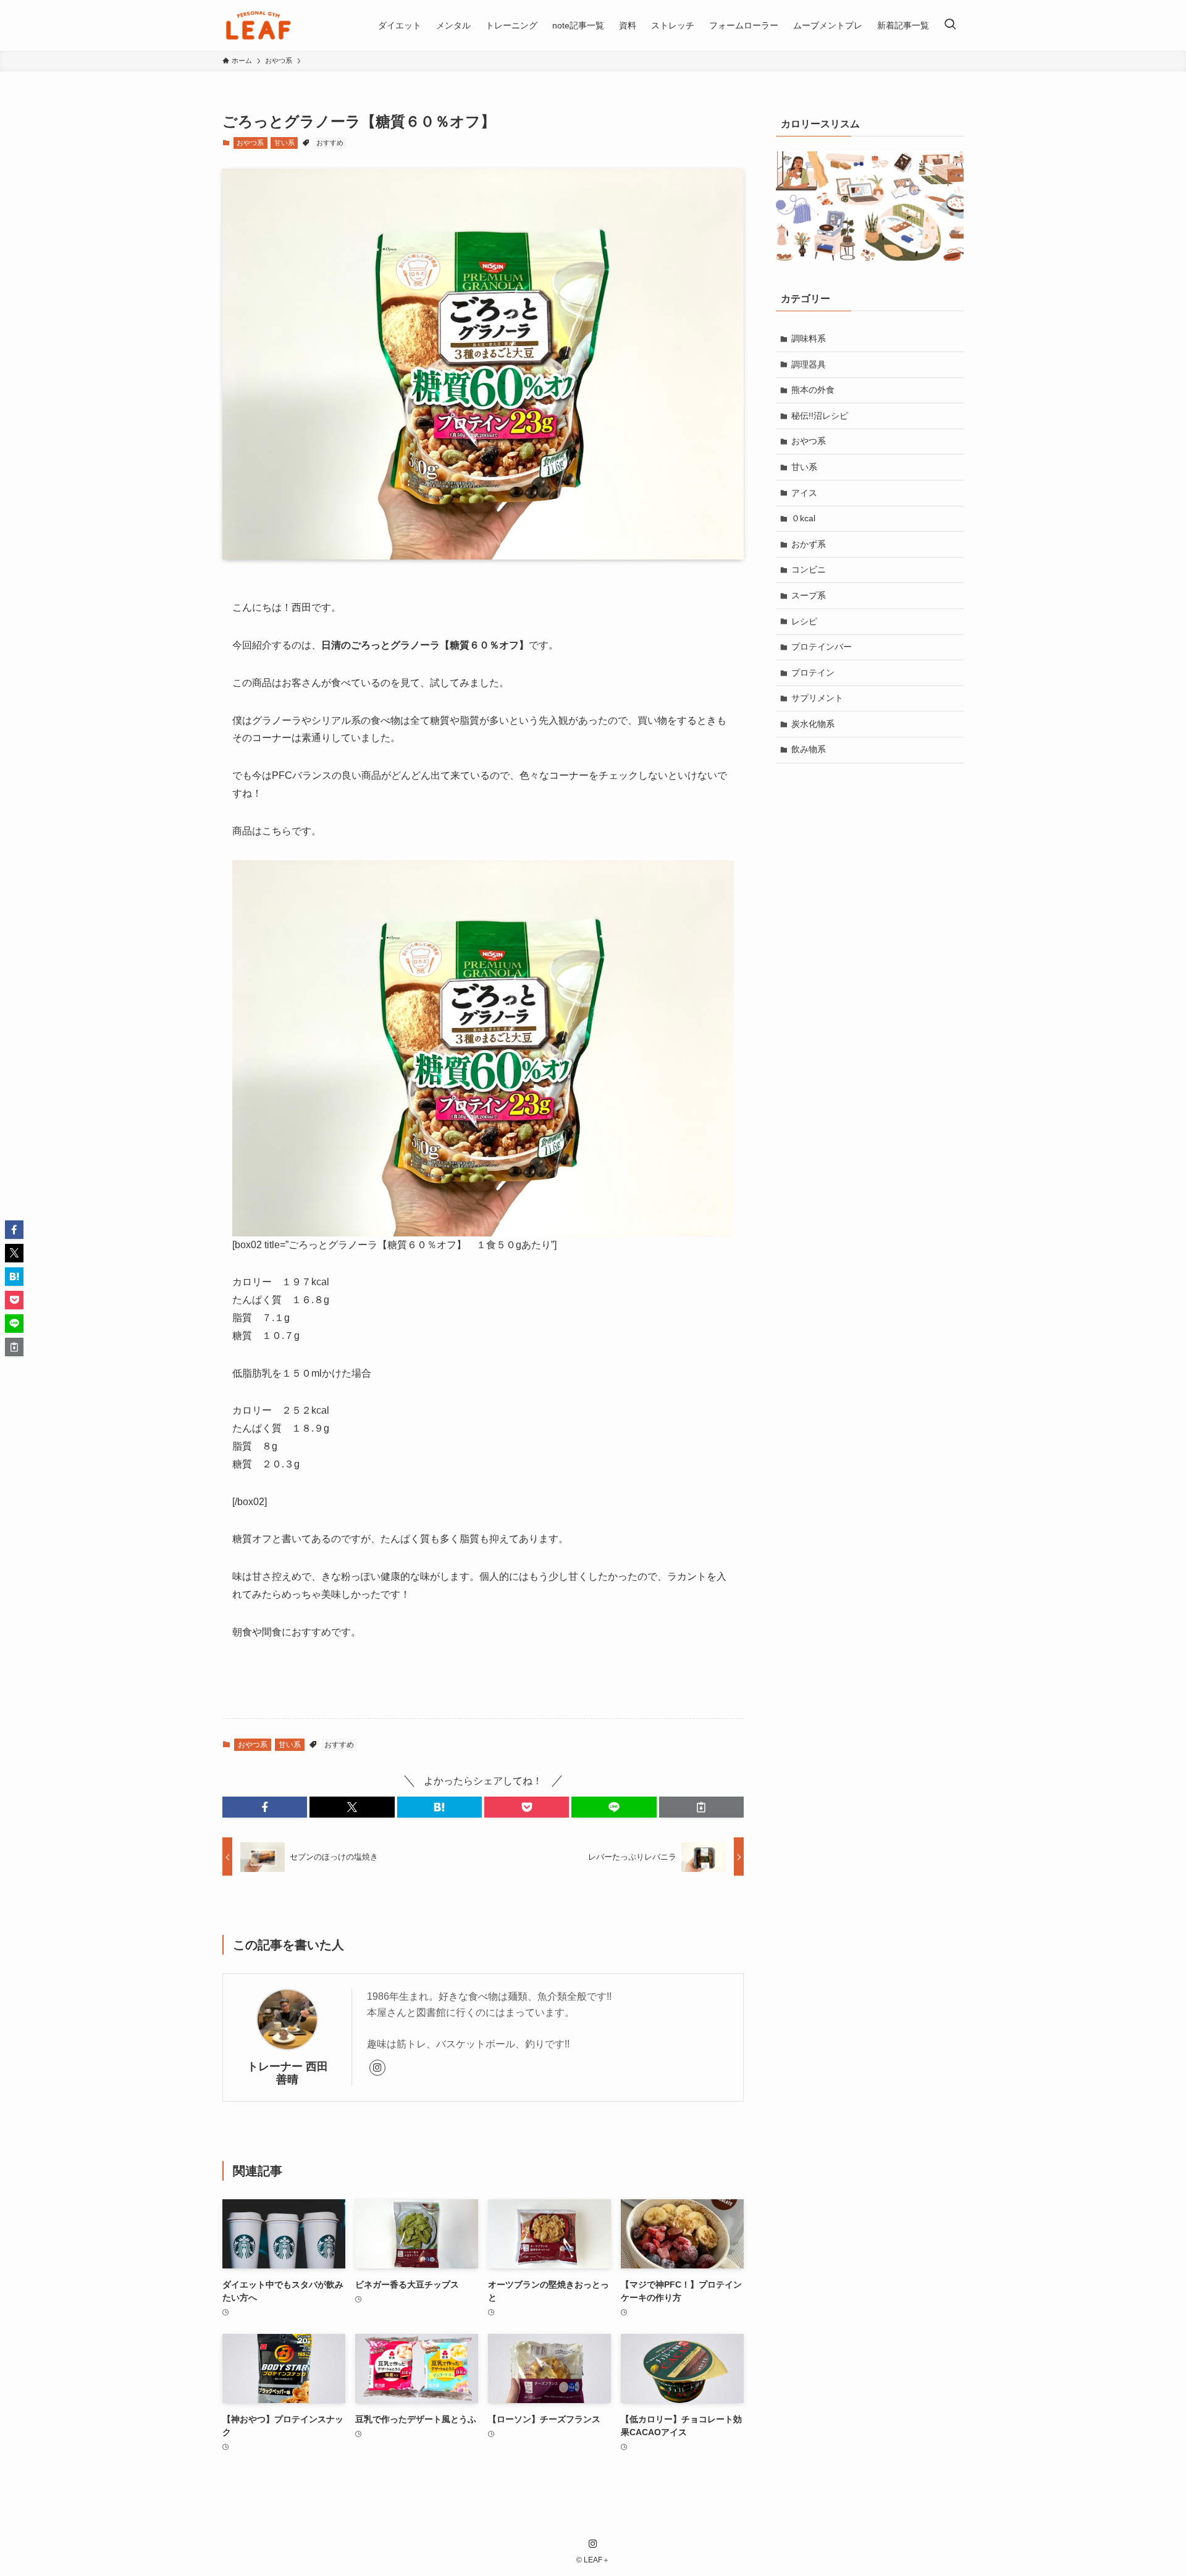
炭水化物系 (813, 724)
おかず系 (809, 544)
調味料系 (809, 338)
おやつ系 (250, 143)
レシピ (804, 621)
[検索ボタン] (950, 25)
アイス (804, 493)
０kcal (803, 518)
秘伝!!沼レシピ (820, 416)
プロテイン (813, 673)
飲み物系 (809, 749)
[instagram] (377, 2068)
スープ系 (809, 595)
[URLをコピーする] (701, 1807)
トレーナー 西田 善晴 (292, 2073)
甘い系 (284, 143)
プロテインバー (822, 647)
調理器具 (809, 364)
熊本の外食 (813, 390)
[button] (265, 1807)
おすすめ (330, 143)
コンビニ (809, 569)
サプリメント (817, 698)
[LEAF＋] (259, 25)
